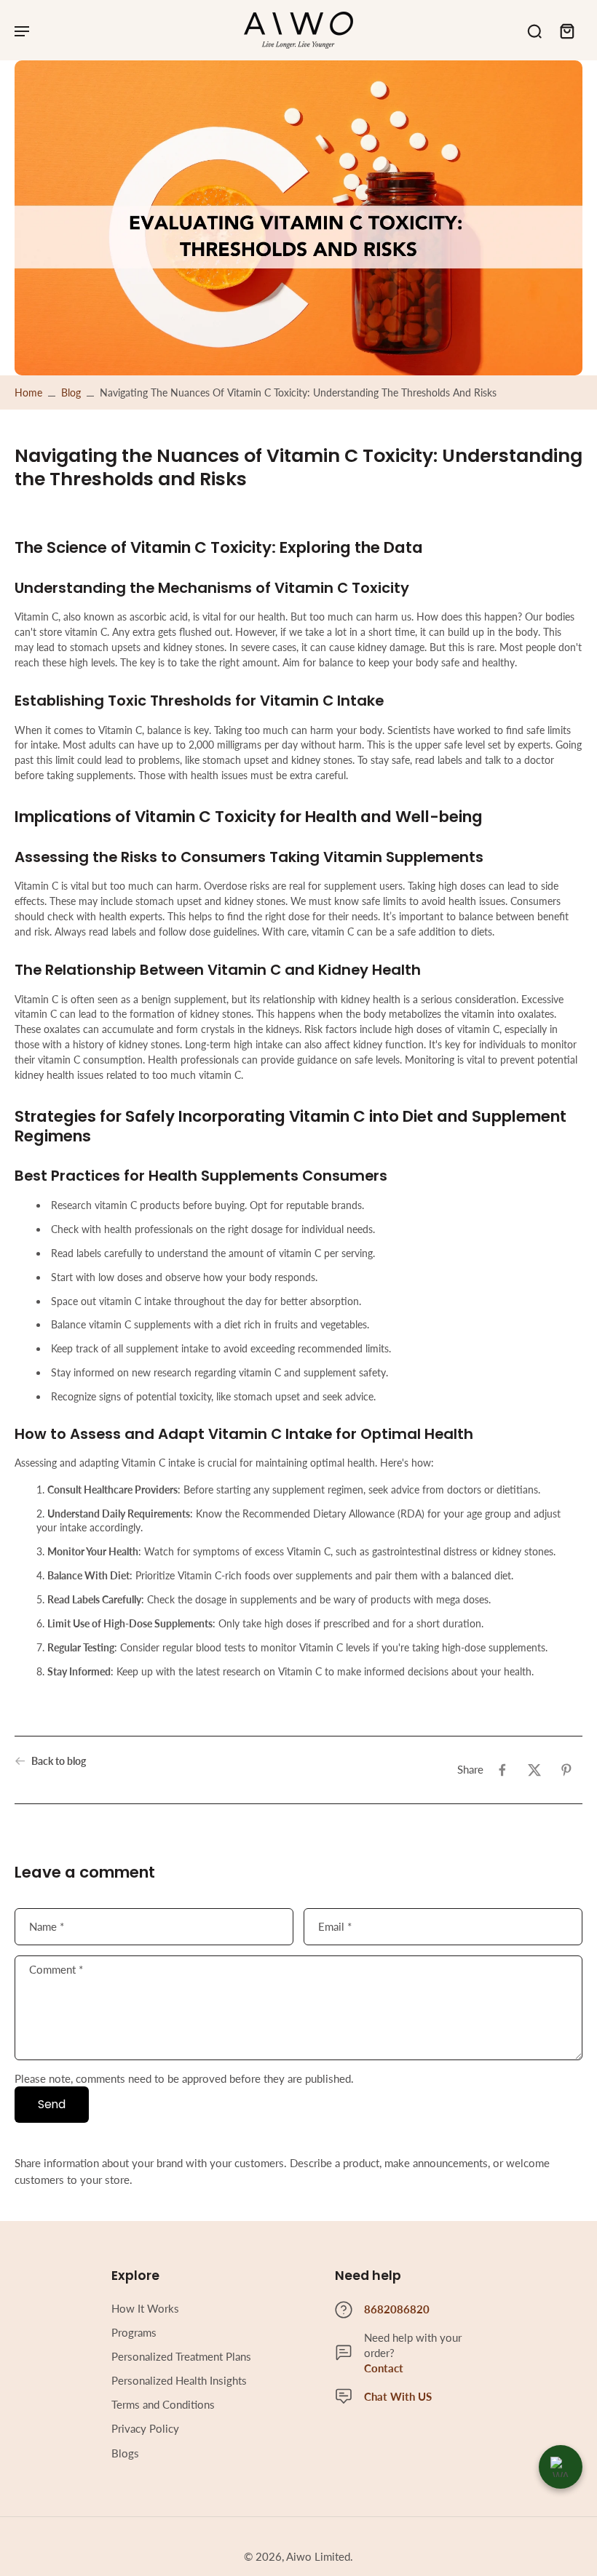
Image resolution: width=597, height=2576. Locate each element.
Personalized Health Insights (179, 2380)
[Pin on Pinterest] (566, 1770)
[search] (534, 31)
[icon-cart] (566, 31)
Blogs (125, 2453)
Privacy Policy (145, 2428)
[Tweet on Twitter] (534, 1770)
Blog (71, 392)
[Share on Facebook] (502, 1770)
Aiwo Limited (318, 2556)
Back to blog (59, 1761)
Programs (134, 2332)
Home (28, 392)
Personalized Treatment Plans (181, 2356)
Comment (56, 1970)
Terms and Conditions (163, 2404)
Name (47, 1926)
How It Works (145, 2308)
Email (335, 1926)
